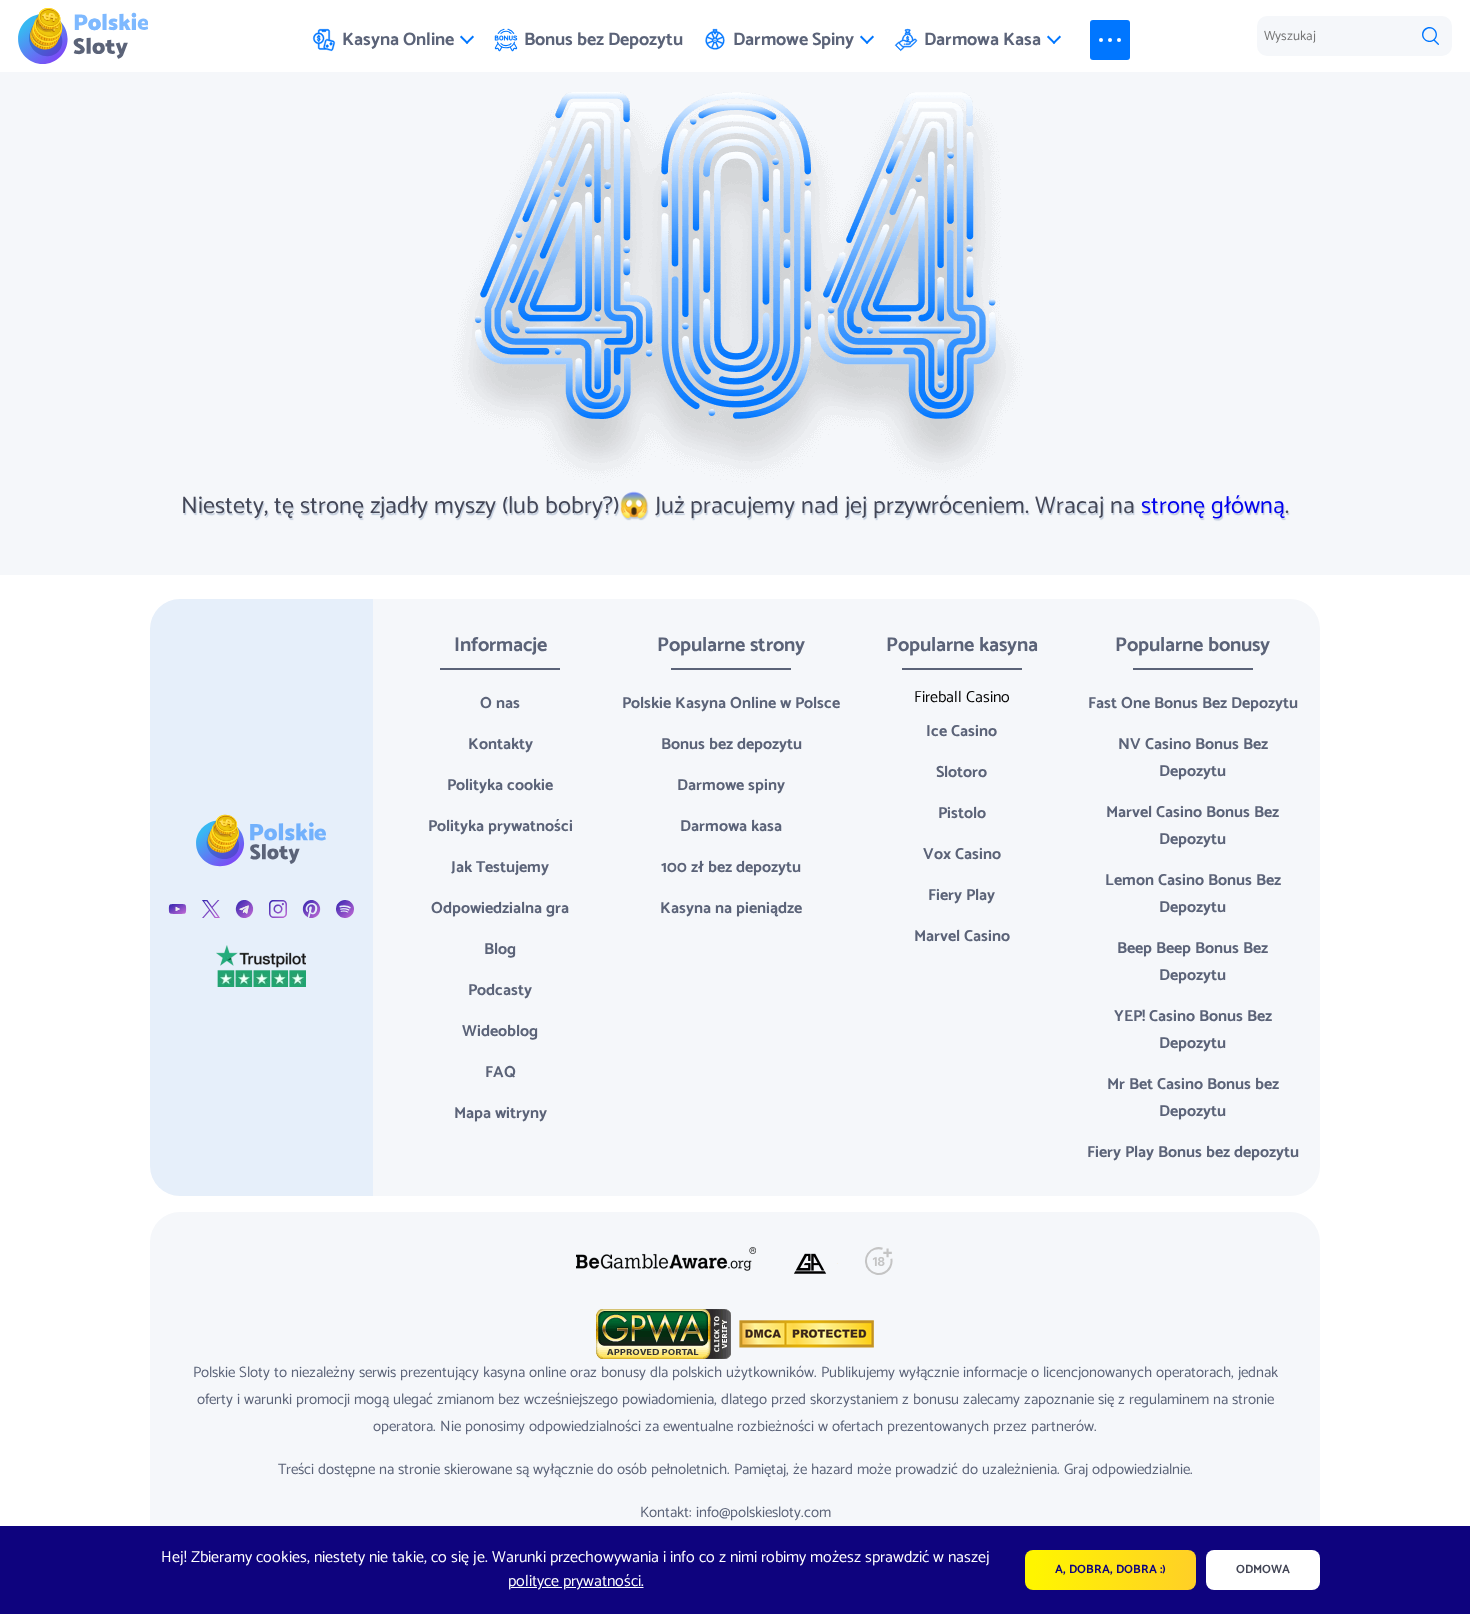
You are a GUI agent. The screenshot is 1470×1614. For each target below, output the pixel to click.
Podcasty (500, 990)
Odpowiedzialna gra (500, 908)
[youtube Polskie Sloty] (177, 908)
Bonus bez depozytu (731, 744)
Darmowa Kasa (982, 40)
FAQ (500, 1072)
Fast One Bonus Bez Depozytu (1193, 703)
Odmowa (1263, 1569)
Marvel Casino (962, 936)
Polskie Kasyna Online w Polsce (731, 703)
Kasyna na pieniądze (731, 908)
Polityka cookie (500, 785)
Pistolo (962, 813)
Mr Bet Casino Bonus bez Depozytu (1193, 1098)
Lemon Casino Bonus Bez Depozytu (1193, 894)
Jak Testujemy (500, 867)
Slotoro (961, 772)
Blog (500, 949)
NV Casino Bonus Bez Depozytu (1193, 758)
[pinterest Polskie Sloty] (311, 908)
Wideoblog (500, 1031)
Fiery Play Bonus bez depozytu (1193, 1152)
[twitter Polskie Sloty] (210, 908)
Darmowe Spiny (793, 40)
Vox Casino (962, 854)
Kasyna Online (398, 40)
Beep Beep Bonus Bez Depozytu (1192, 962)
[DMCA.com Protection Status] (804, 1333)
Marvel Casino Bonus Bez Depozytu (1192, 826)
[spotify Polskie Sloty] (344, 908)
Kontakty (500, 744)
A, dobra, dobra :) (1110, 1569)
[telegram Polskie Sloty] (244, 908)
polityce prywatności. (576, 1581)
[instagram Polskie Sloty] (277, 908)
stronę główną (1213, 506)
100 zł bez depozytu (731, 867)
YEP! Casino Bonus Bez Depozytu (1193, 1030)
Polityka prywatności (500, 826)
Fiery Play (961, 895)
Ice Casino (961, 731)
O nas (500, 703)
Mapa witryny (500, 1113)
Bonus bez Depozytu (603, 40)
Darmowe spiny (731, 785)
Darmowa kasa (731, 826)
